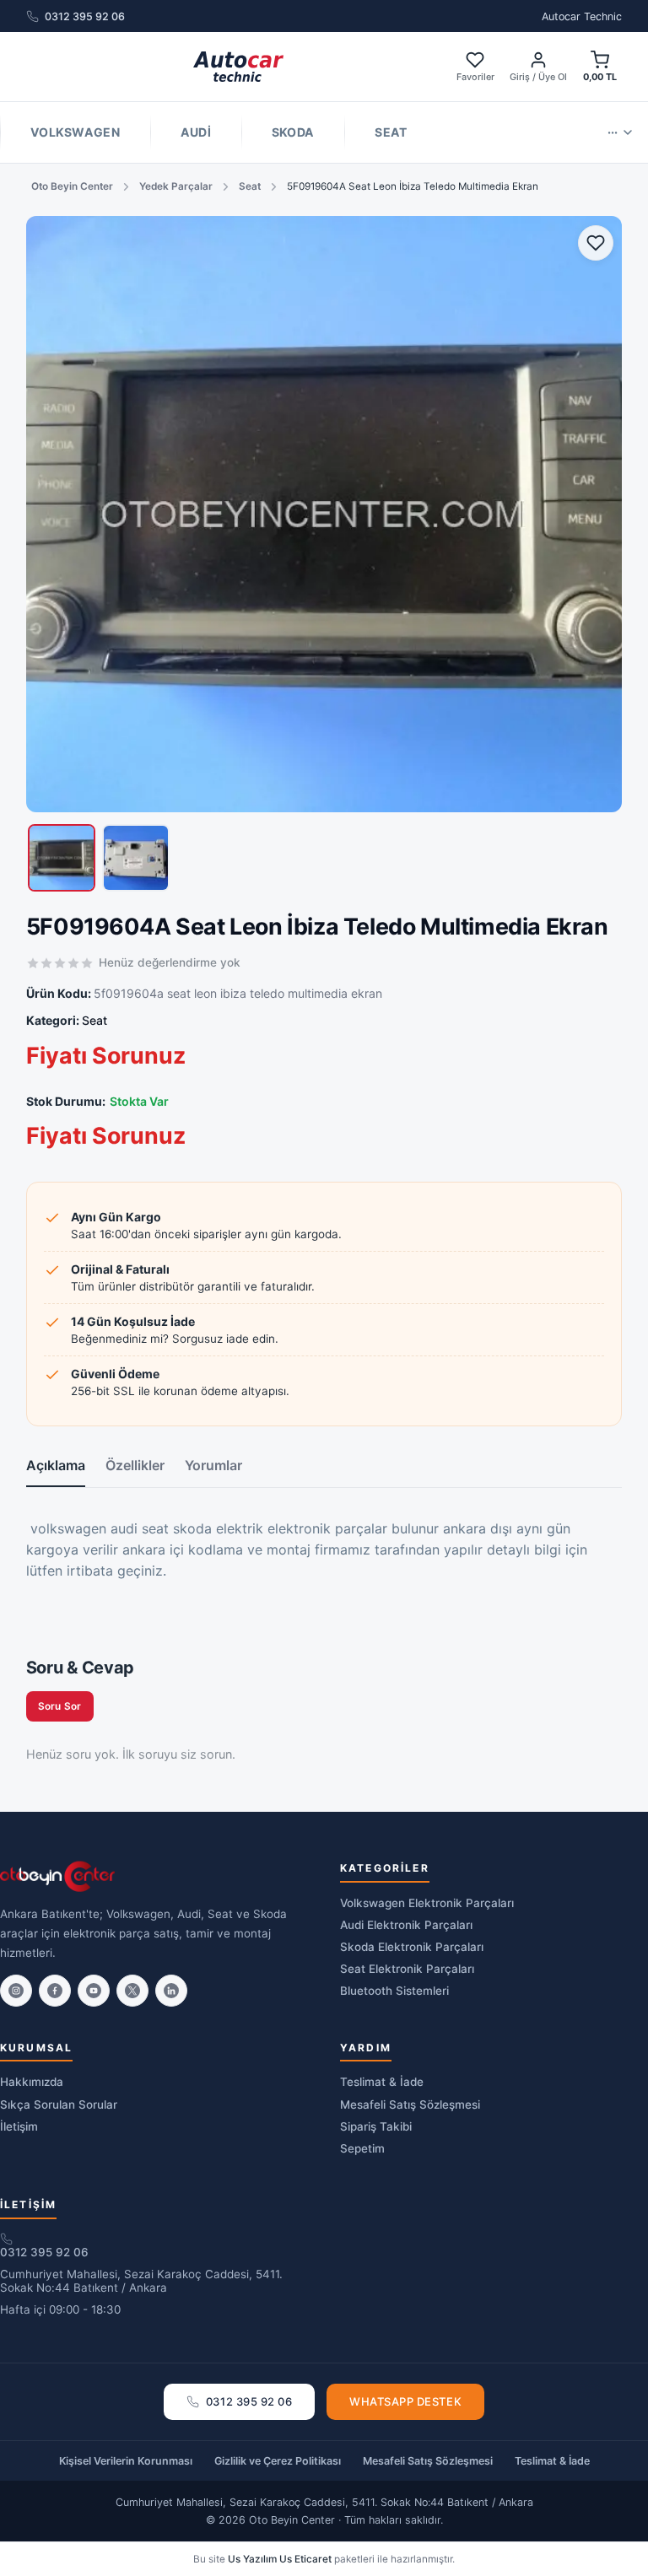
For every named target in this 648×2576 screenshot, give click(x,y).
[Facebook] (55, 1991)
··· (613, 132)
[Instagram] (16, 1991)
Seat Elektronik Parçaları (407, 1969)
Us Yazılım (252, 2559)
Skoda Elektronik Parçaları (412, 1947)
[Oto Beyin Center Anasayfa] (238, 67)
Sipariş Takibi (376, 2126)
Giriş (520, 77)
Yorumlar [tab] (213, 1465)
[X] (132, 1991)
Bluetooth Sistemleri (394, 1991)
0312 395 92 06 (85, 16)
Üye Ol (553, 77)
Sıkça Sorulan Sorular (59, 2104)
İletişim (19, 2126)
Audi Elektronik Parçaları (406, 1925)
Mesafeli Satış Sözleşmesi (410, 2104)
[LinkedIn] (171, 1991)
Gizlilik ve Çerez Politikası (278, 2461)
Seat (391, 132)
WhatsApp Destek (405, 2401)
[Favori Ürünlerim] (596, 243)
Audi (196, 132)
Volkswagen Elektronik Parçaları (427, 1903)
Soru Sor (60, 1706)
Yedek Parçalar (176, 186)
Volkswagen (75, 132)
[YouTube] (94, 1991)
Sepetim (362, 2148)
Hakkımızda (32, 2082)
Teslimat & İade (382, 2082)
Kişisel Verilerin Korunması (126, 2461)
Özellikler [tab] (135, 1465)
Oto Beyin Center (72, 186)
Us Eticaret (305, 2559)
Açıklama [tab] (56, 1465)
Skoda (293, 132)
